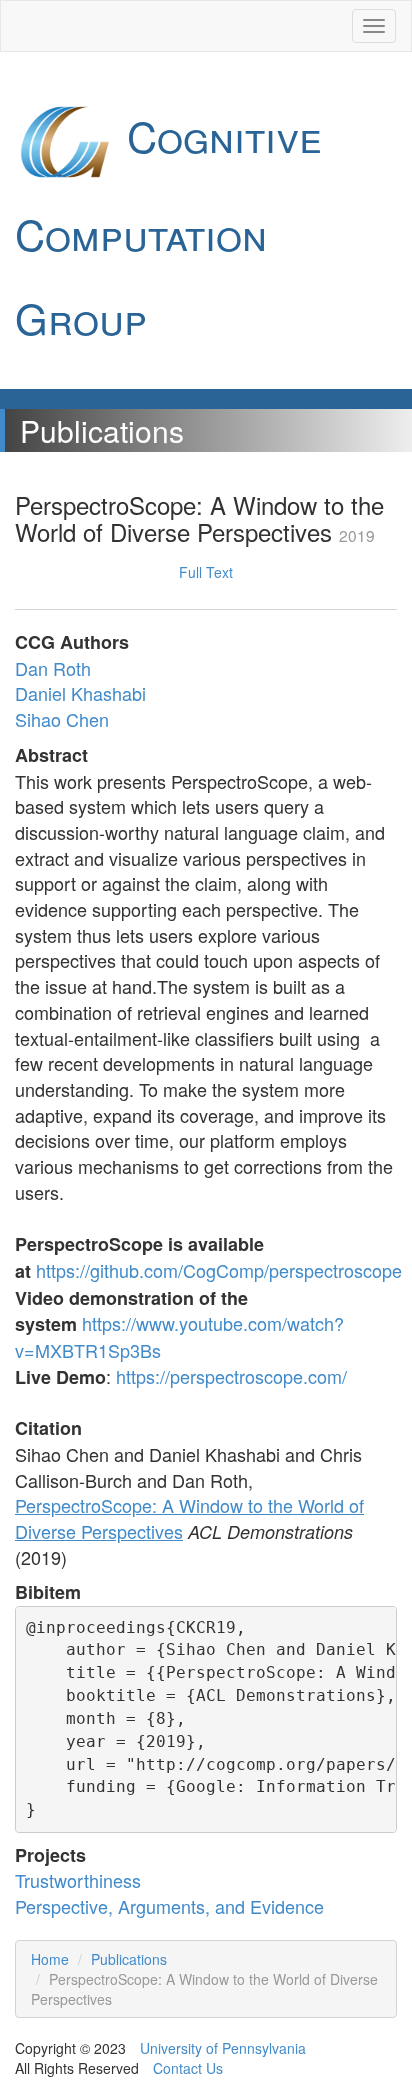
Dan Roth (53, 668)
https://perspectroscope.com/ (231, 1376)
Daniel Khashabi (80, 693)
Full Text (206, 572)
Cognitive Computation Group (168, 226)
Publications (129, 1959)
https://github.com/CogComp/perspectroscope (219, 1270)
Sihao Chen (62, 719)
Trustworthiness (78, 1880)
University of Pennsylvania (223, 2048)
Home (50, 1959)
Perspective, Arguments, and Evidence (169, 1906)
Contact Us (188, 2068)
